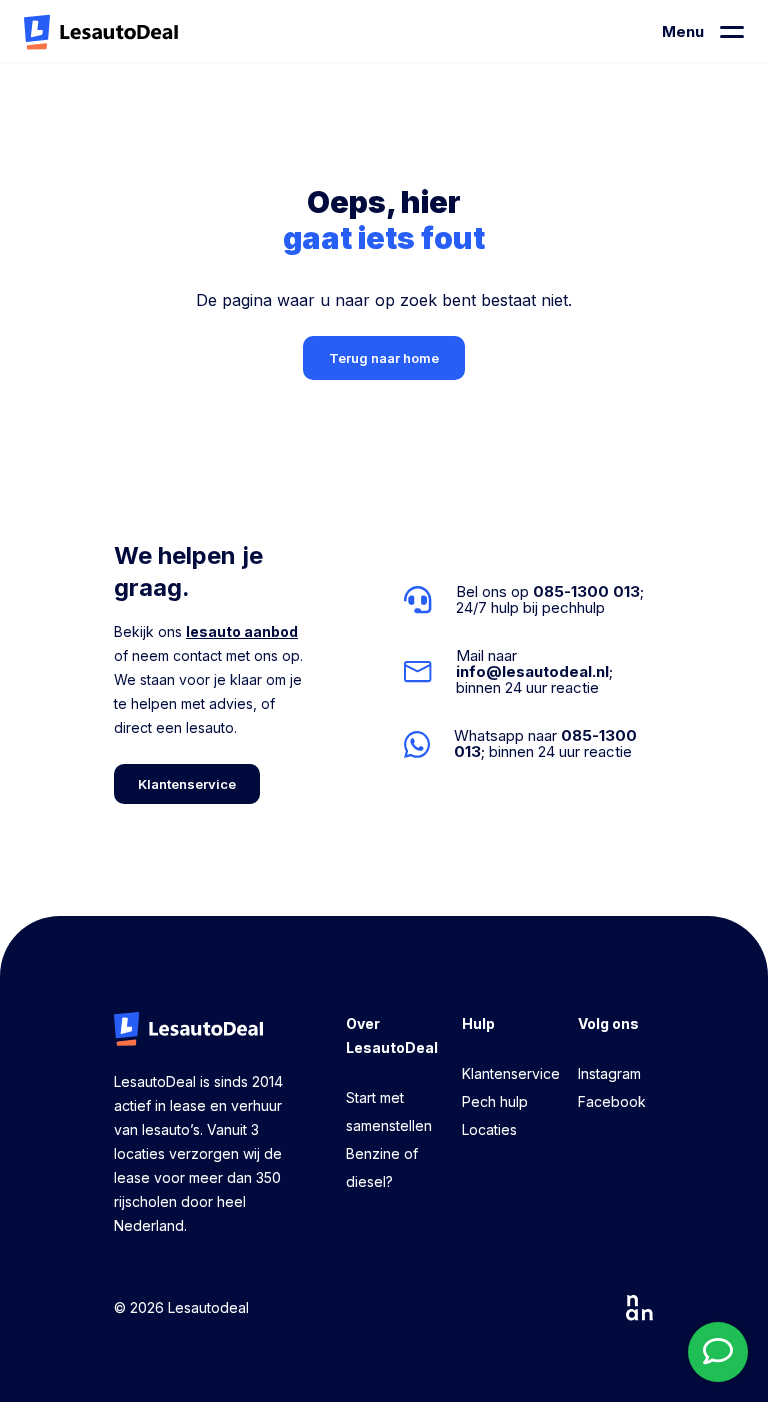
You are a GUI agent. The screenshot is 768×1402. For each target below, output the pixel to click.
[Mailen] (529, 672)
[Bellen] (529, 600)
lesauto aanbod (242, 631)
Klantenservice (511, 1073)
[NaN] (640, 1308)
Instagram (609, 1073)
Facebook (612, 1101)
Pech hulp (495, 1101)
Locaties (489, 1129)
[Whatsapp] (529, 744)
